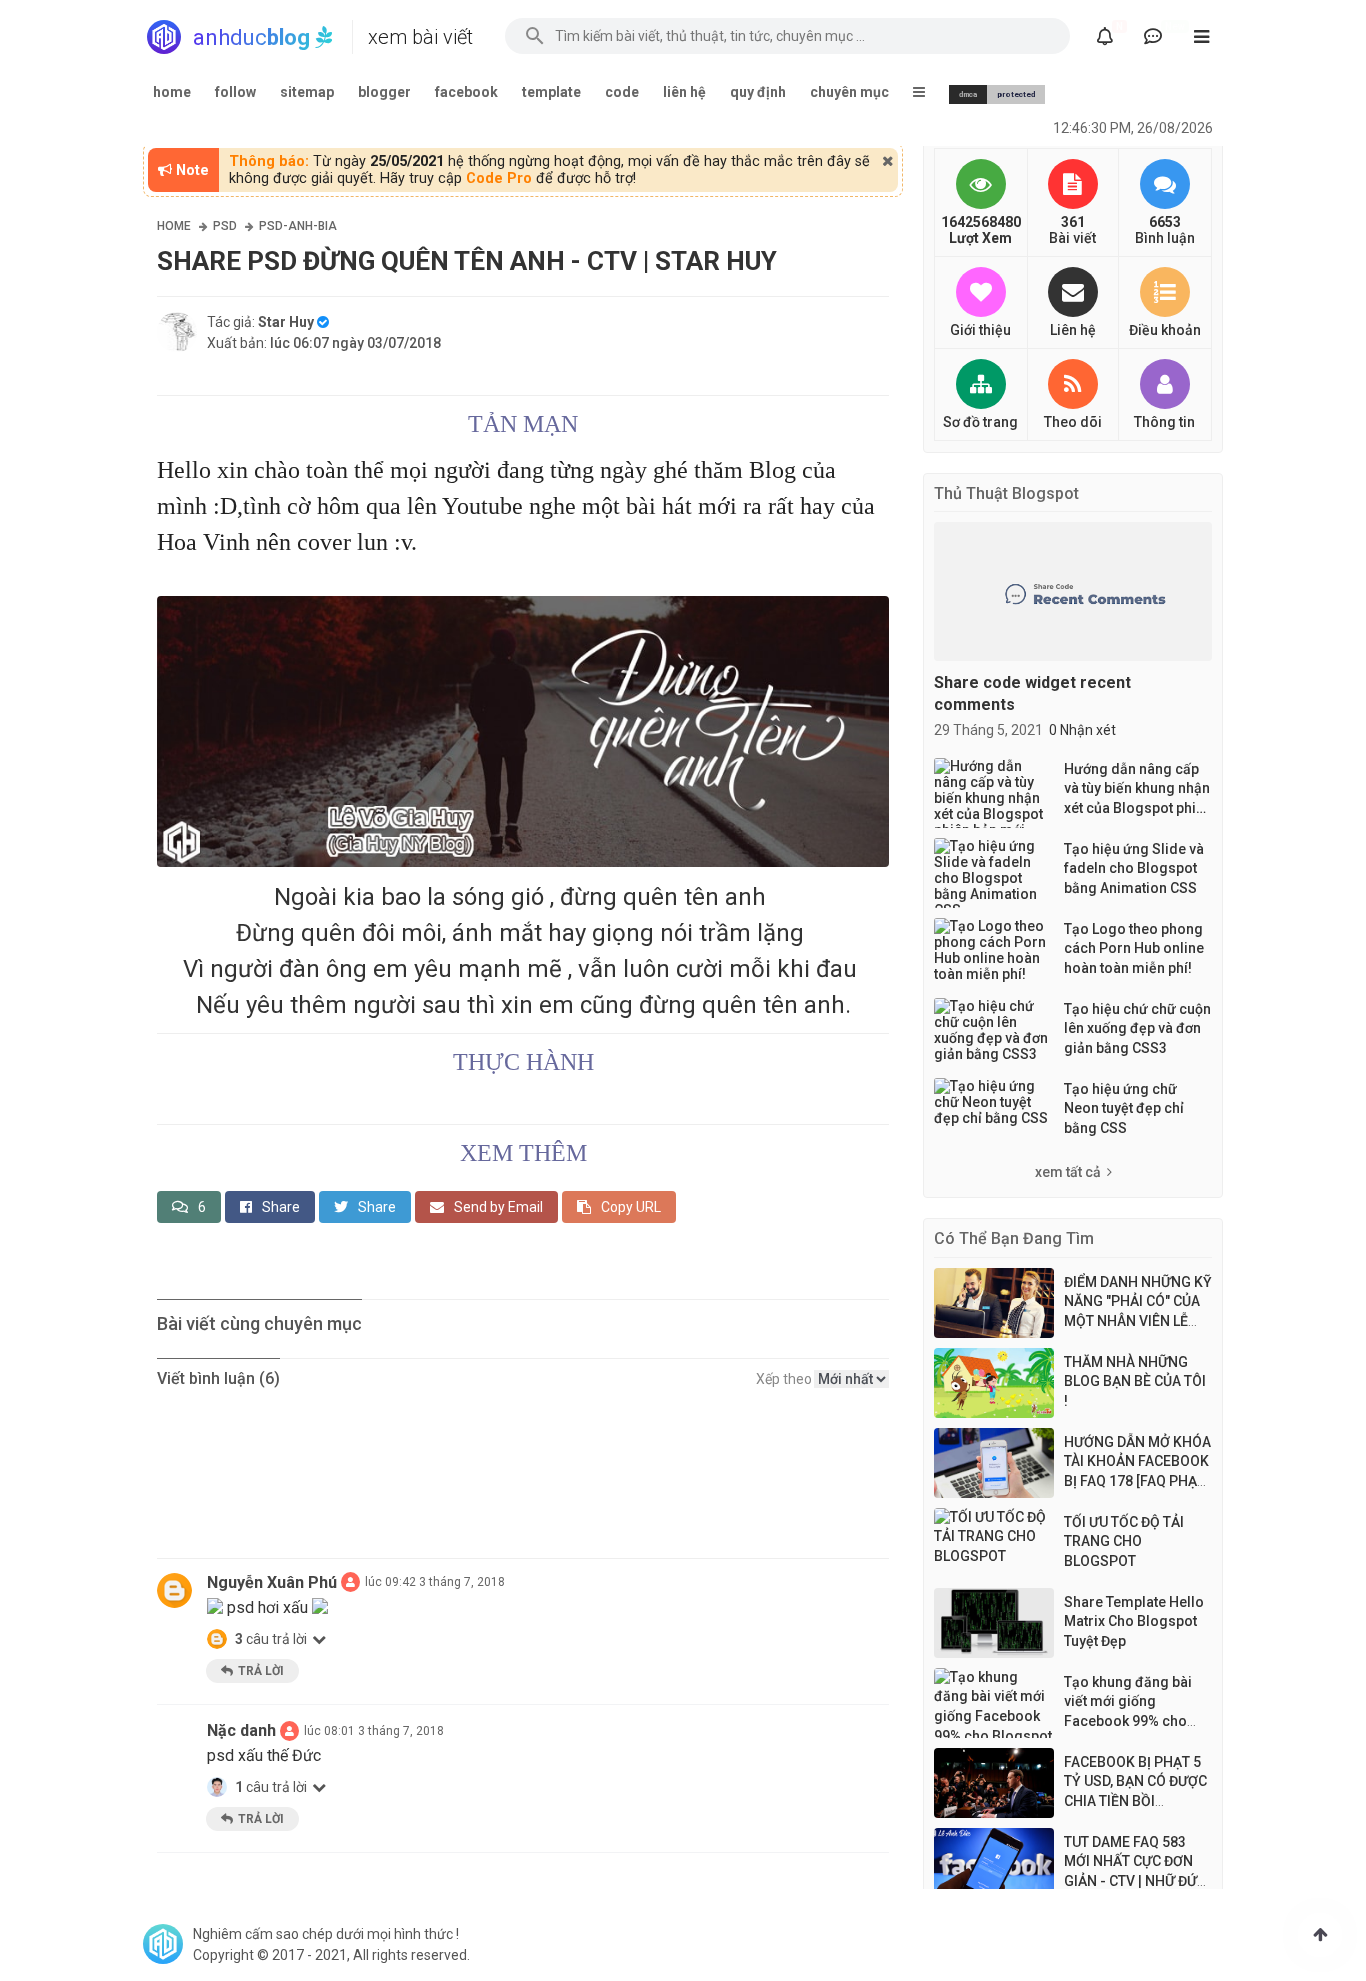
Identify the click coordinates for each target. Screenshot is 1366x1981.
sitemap (307, 92)
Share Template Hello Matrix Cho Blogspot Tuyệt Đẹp (1134, 1621)
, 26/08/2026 (1133, 128)
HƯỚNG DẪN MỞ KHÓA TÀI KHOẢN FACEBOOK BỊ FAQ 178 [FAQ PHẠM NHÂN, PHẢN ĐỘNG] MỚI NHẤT (1137, 1481)
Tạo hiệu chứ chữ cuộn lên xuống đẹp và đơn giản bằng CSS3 (1137, 1028)
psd (225, 226)
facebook (466, 92)
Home (174, 226)
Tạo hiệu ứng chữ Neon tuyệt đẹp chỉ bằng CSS (1124, 1108)
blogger (384, 92)
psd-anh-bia (298, 226)
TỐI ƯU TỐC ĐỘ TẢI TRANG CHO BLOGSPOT (1124, 1541)
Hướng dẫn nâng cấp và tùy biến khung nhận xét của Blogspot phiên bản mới (1138, 790)
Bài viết (1072, 238)
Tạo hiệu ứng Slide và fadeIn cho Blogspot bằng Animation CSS (1134, 868)
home (172, 92)
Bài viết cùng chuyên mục (259, 1323)
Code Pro (499, 178)
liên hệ (684, 92)
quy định (758, 92)
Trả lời (261, 1671)
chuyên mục (849, 92)
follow (235, 92)
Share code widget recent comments (1032, 693)
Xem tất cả (1068, 1172)
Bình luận (1165, 238)
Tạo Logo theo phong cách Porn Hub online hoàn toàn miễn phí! (1134, 948)
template (551, 92)
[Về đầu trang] (1320, 1935)
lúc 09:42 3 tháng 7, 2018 (435, 1582)
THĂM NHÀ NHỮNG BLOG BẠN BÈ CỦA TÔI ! (1135, 1381)
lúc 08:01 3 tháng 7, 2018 (374, 1731)
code (622, 92)
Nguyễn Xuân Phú (272, 1582)
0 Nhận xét (1082, 730)
